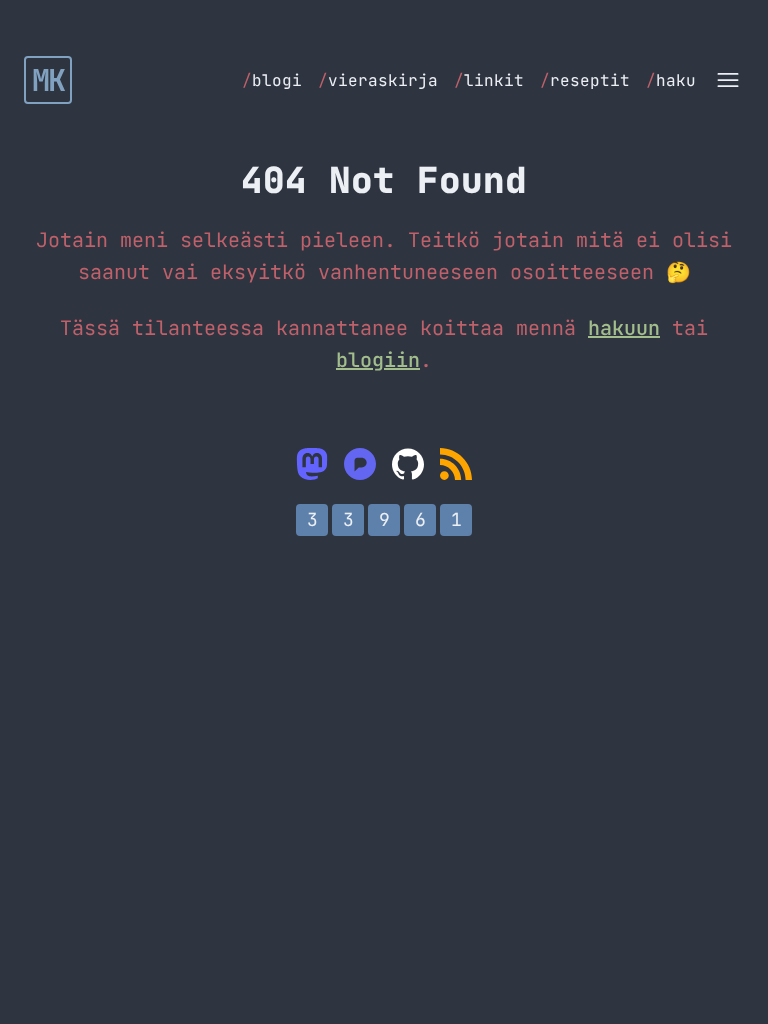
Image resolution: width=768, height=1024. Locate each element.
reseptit (585, 80)
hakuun (624, 328)
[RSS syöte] (456, 464)
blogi (272, 80)
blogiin (378, 360)
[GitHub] (408, 464)
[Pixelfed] (360, 464)
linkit (489, 80)
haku (671, 80)
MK (48, 80)
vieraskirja (378, 80)
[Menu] (728, 80)
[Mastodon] (312, 464)
